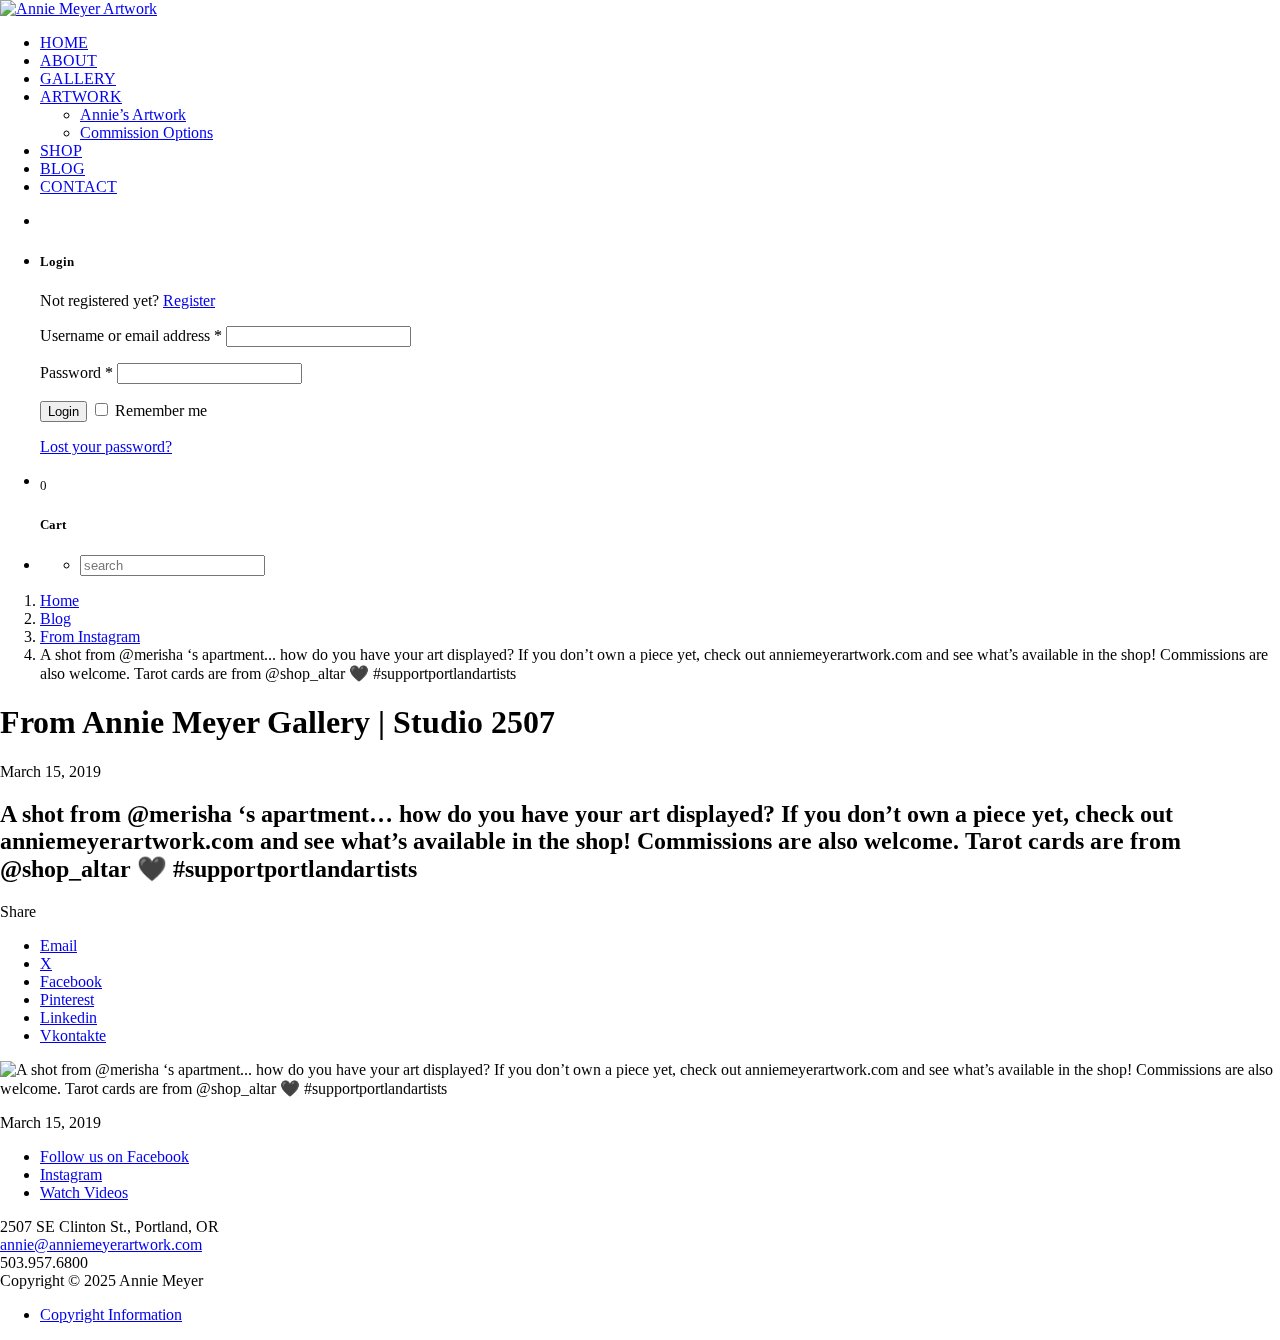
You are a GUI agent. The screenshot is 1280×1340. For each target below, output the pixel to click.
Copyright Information (111, 1314)
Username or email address (131, 335)
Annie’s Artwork (133, 114)
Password (76, 372)
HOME (64, 42)
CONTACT (78, 186)
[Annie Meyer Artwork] (78, 8)
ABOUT (68, 60)
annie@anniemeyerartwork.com (101, 1244)
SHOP (61, 150)
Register (189, 300)
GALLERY (78, 78)
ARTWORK (81, 96)
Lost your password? (106, 446)
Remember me (159, 410)
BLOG (62, 168)
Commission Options (146, 132)
